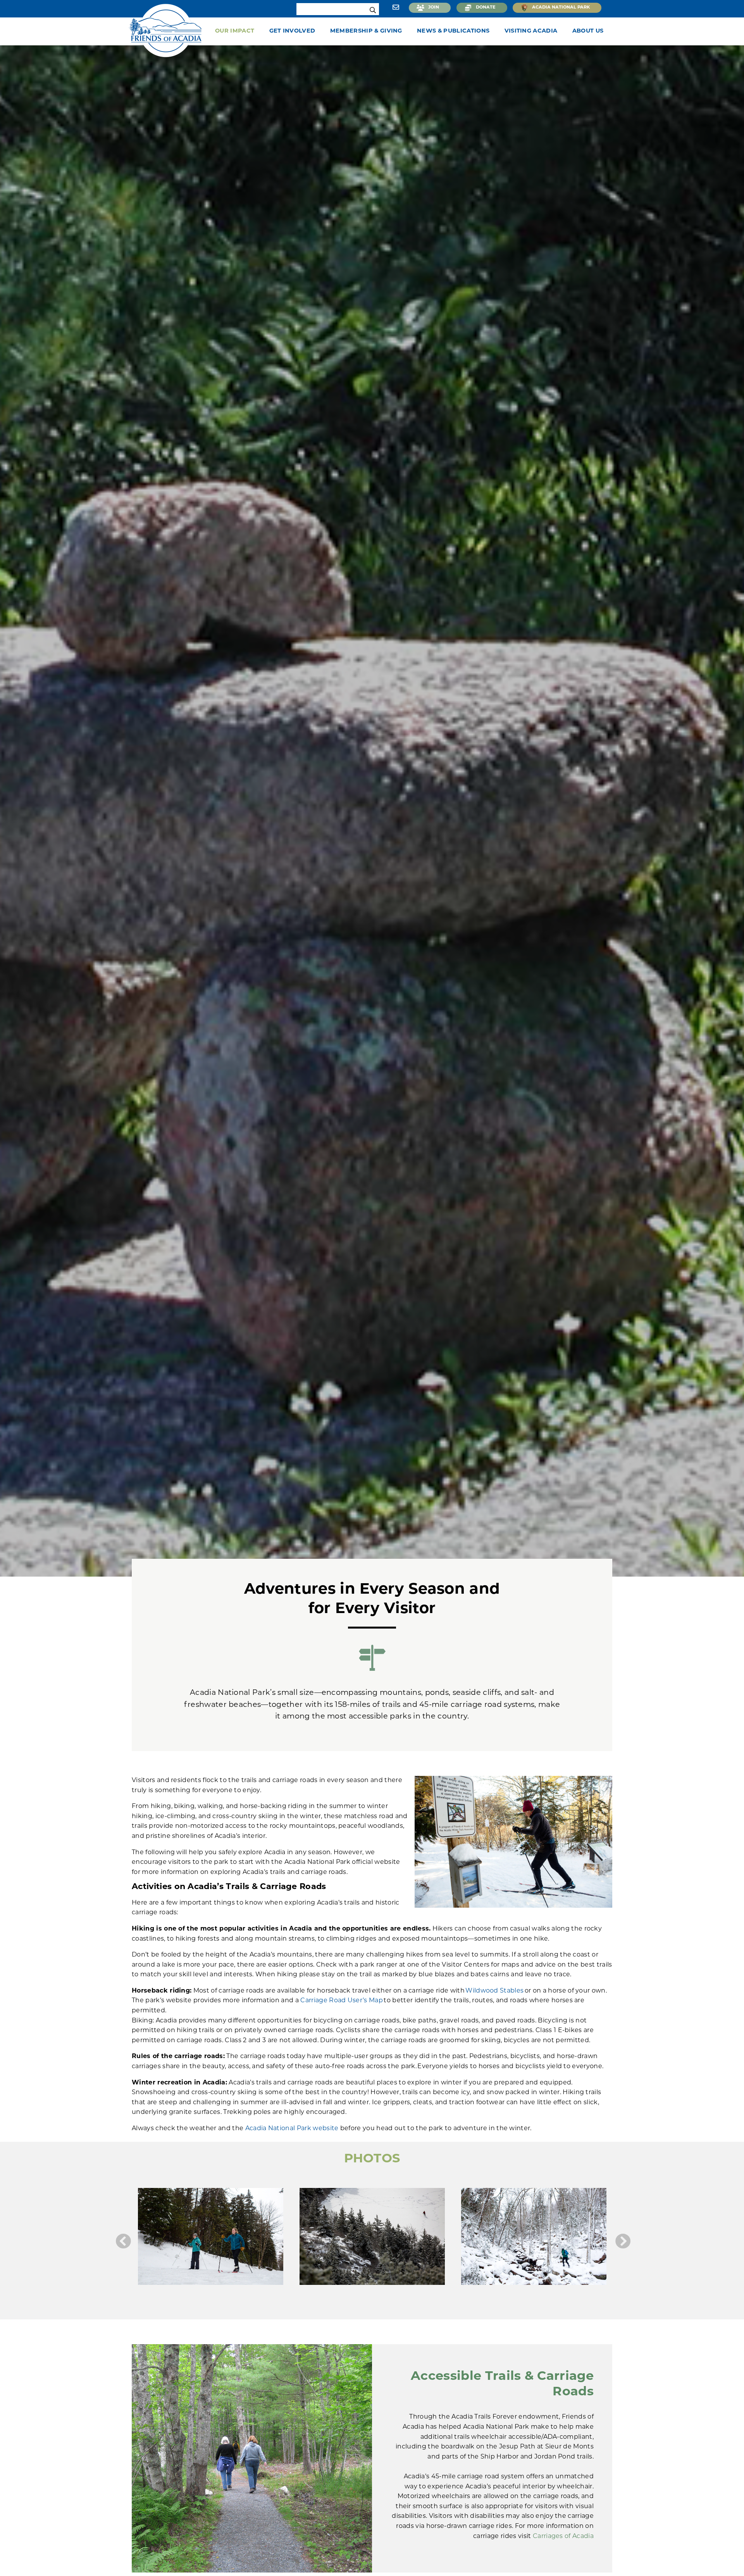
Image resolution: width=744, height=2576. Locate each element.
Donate (486, 8)
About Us (588, 31)
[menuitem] (237, 31)
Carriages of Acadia (563, 2536)
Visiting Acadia (531, 31)
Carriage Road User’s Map (342, 2001)
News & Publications (453, 31)
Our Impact (235, 31)
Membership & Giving (366, 31)
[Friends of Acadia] (166, 29)
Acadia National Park (561, 8)
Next (622, 2241)
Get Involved (292, 31)
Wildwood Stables (494, 1991)
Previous (122, 2241)
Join (434, 8)
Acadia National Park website (292, 2129)
